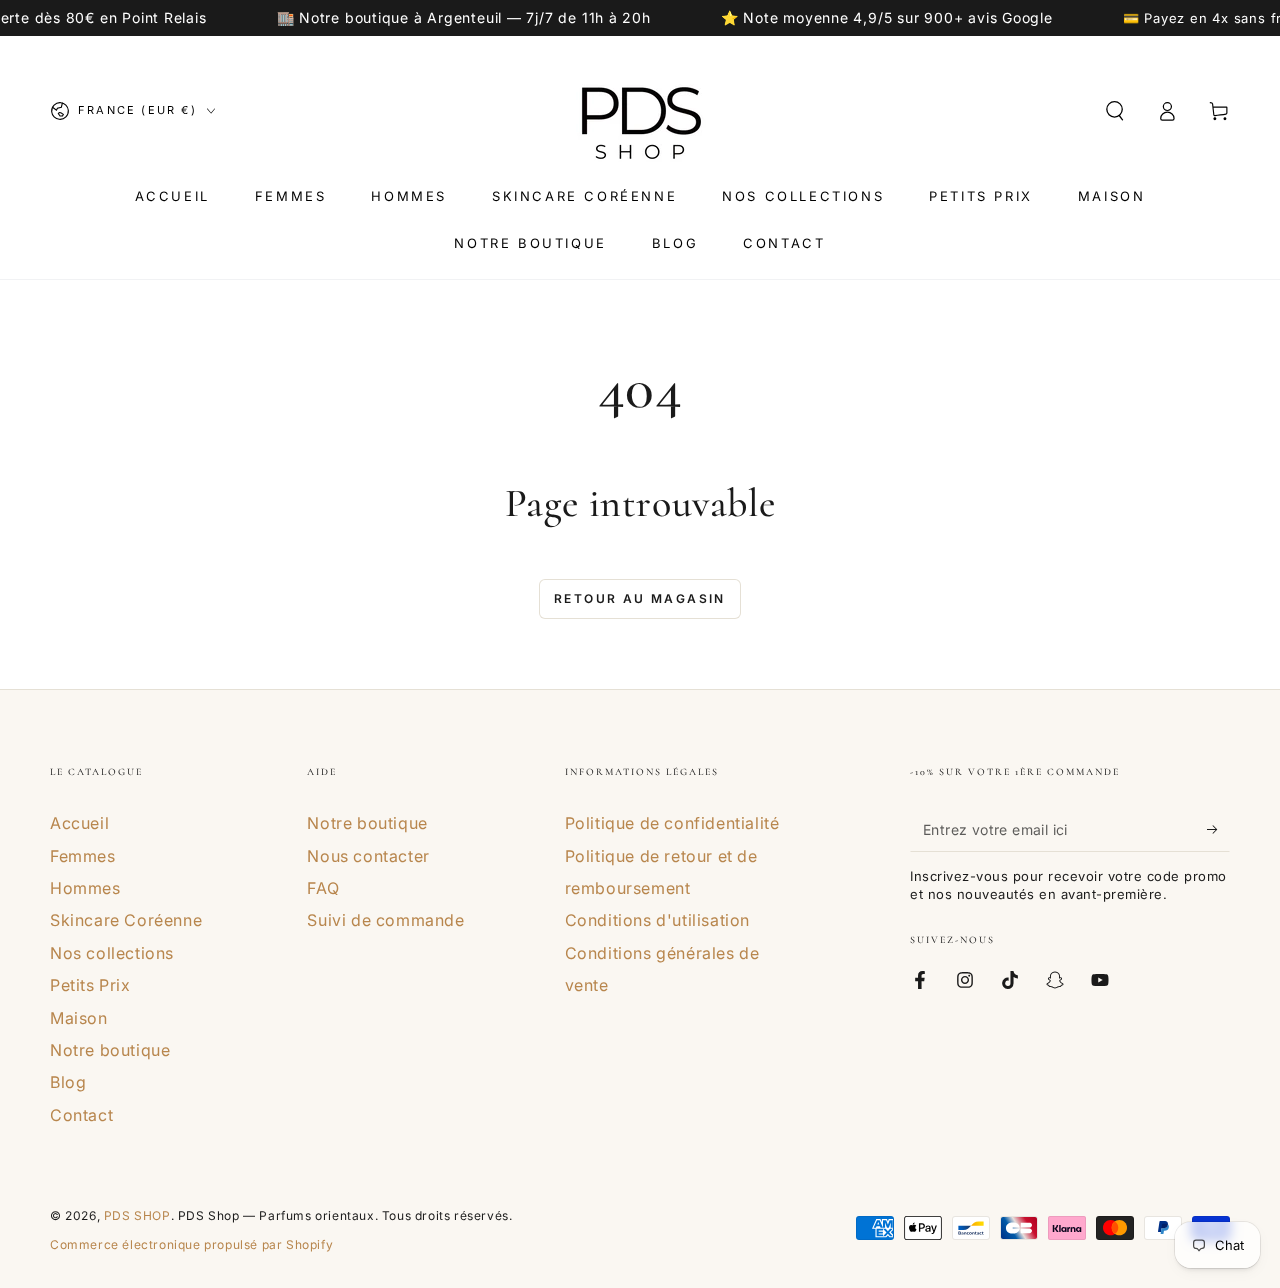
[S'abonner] (1218, 829)
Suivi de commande (385, 920)
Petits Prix (90, 985)
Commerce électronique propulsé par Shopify (191, 1244)
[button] (1115, 111)
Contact (81, 1115)
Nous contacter (368, 856)
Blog (68, 1082)
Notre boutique (110, 1050)
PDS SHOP (137, 1215)
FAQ (323, 888)
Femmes (83, 856)
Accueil (79, 823)
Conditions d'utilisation (657, 920)
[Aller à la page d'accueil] (640, 111)
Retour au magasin (640, 598)
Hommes (85, 888)
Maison (79, 1018)
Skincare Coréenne (126, 920)
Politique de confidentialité (672, 823)
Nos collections (112, 953)
